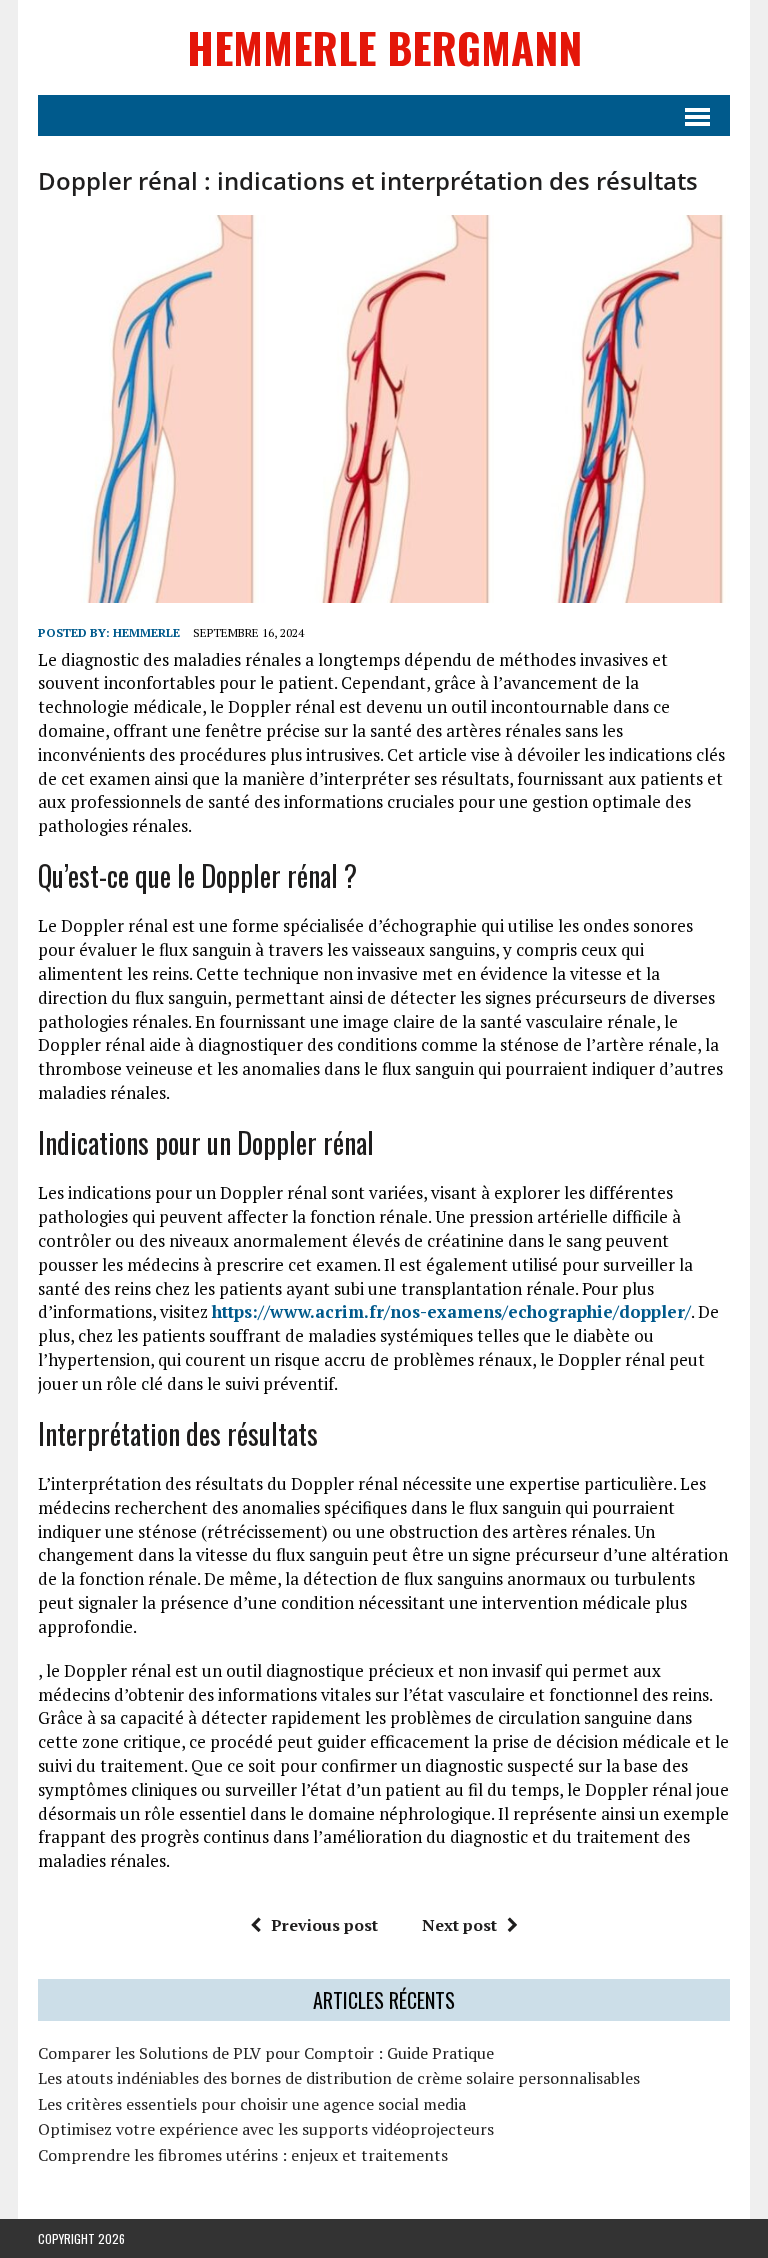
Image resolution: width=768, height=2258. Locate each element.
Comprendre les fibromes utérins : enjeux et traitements (243, 2155)
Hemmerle (146, 632)
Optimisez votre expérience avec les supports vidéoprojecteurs (266, 2129)
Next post (459, 1925)
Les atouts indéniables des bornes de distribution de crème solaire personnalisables (339, 2078)
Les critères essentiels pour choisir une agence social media (252, 2104)
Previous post (324, 1925)
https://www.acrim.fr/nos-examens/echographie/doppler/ (451, 1311)
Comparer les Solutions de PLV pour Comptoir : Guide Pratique (266, 2053)
